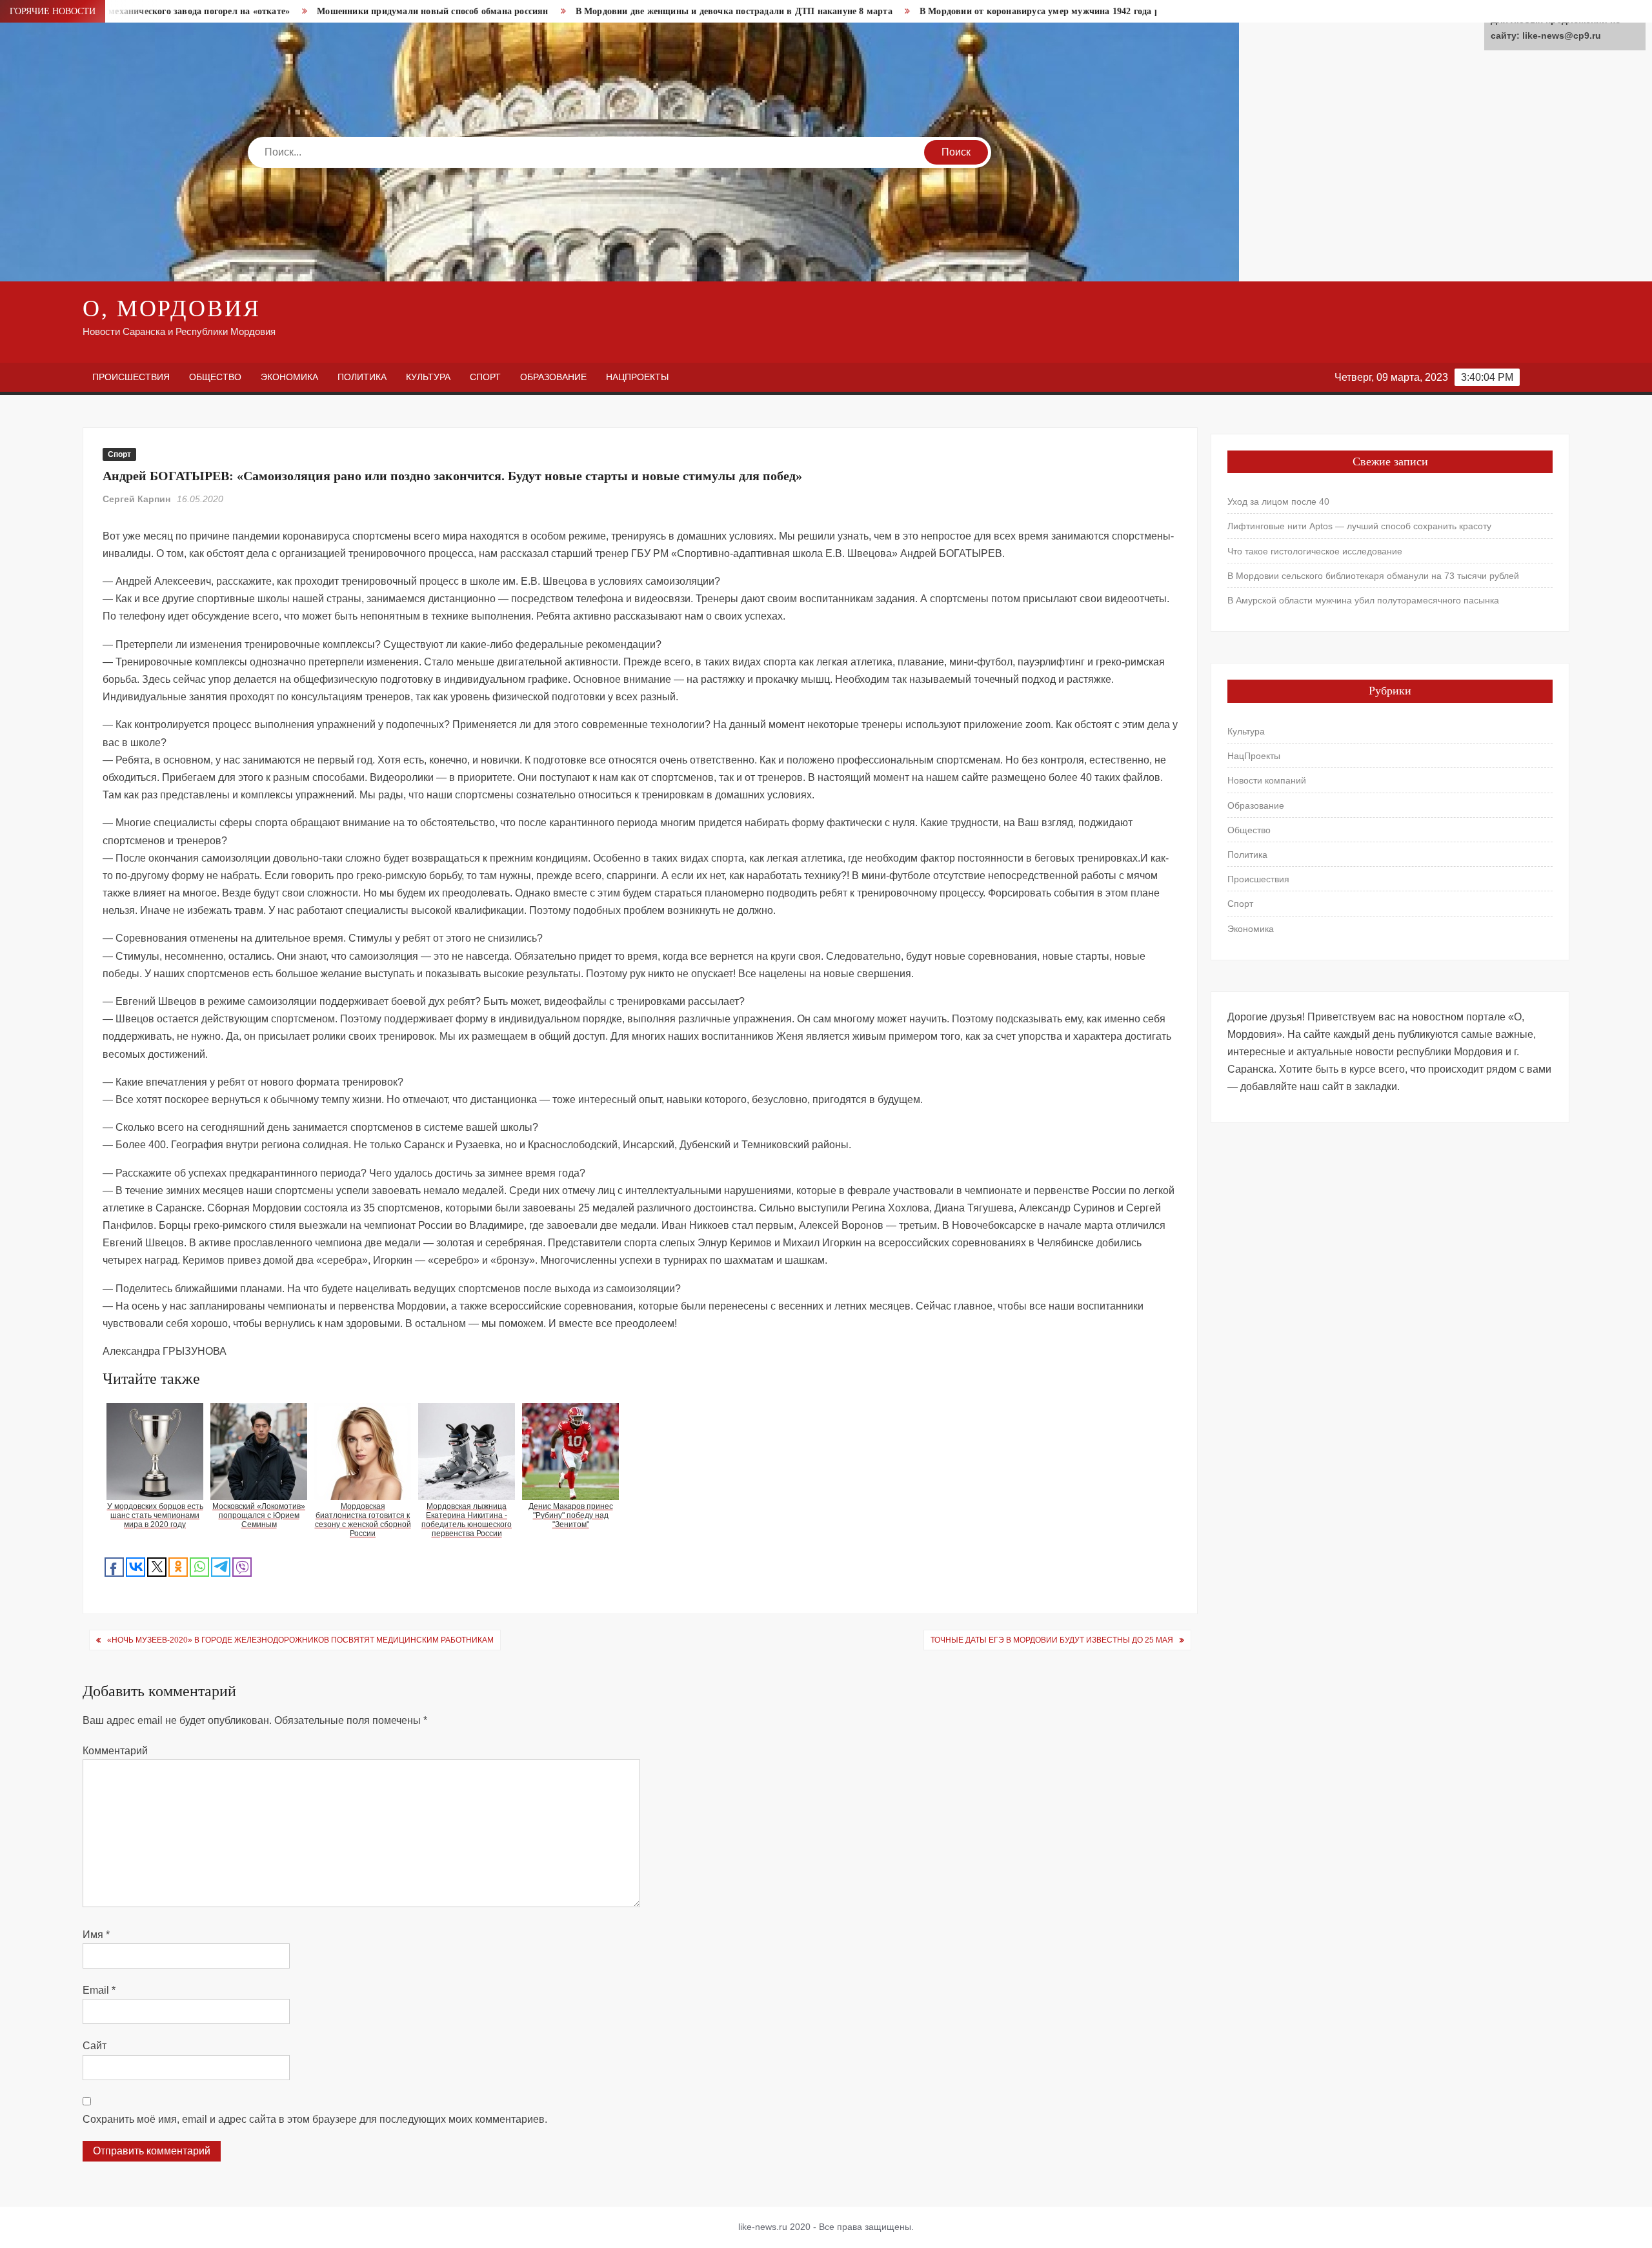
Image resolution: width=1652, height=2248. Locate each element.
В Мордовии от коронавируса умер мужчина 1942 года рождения (926, 11)
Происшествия (131, 377)
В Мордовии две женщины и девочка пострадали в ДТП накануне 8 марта (602, 11)
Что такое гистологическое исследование (1315, 551)
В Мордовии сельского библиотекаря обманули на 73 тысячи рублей (1373, 576)
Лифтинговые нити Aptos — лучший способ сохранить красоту (1359, 526)
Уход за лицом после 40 (1278, 501)
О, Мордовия (172, 309)
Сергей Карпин (136, 499)
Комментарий (115, 1751)
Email (99, 1990)
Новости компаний (1267, 780)
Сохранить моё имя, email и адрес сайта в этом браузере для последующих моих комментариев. (315, 2119)
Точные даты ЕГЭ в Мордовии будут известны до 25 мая (1052, 1640)
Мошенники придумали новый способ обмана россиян (301, 11)
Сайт (95, 2046)
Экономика (289, 377)
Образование (553, 377)
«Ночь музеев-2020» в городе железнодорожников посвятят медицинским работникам (300, 1640)
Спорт (485, 377)
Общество (215, 377)
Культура (428, 377)
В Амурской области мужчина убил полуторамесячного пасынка (1363, 600)
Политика (362, 377)
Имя (96, 1935)
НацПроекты (637, 377)
